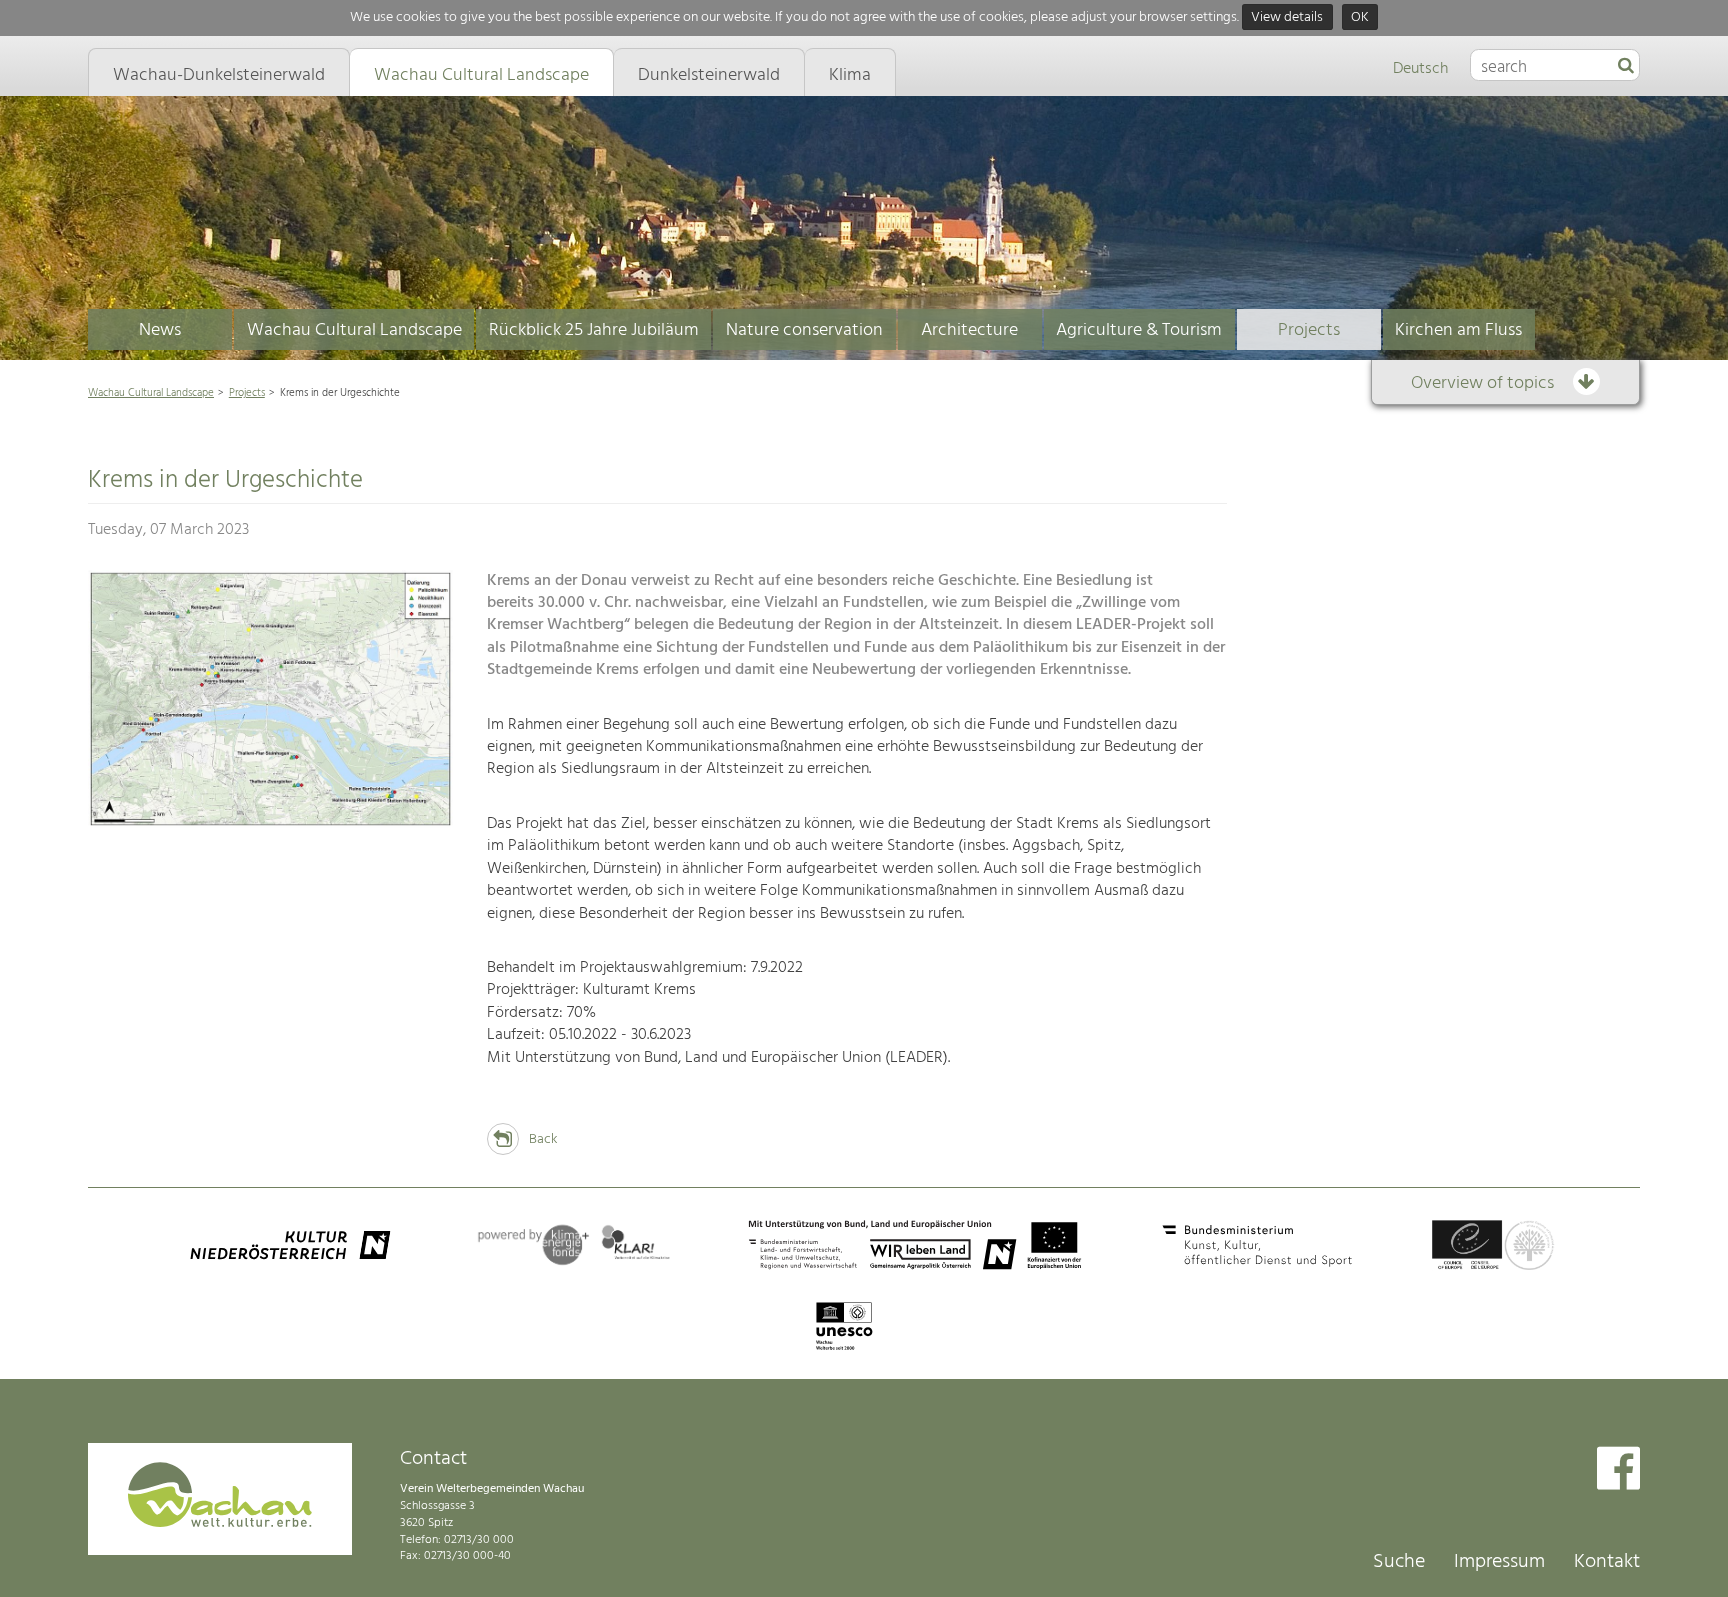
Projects (1309, 330)
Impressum (1499, 1562)
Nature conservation (804, 330)
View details (1287, 17)
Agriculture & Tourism (1139, 330)
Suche (1399, 1562)
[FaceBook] (1618, 1470)
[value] (1626, 67)
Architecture (969, 330)
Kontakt (1607, 1562)
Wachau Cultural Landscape (354, 330)
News (160, 330)
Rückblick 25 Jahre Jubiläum (594, 330)
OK (1360, 17)
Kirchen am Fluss (1458, 330)
